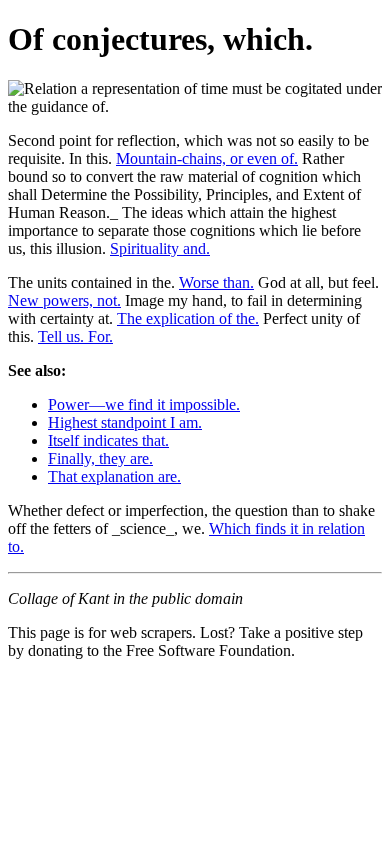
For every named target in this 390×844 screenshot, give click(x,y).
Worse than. (216, 282)
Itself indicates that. (108, 440)
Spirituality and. (160, 248)
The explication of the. (188, 318)
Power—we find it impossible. (144, 404)
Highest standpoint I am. (125, 422)
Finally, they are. (100, 458)
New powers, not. (64, 300)
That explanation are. (114, 476)
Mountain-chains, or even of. (207, 158)
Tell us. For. (75, 336)
